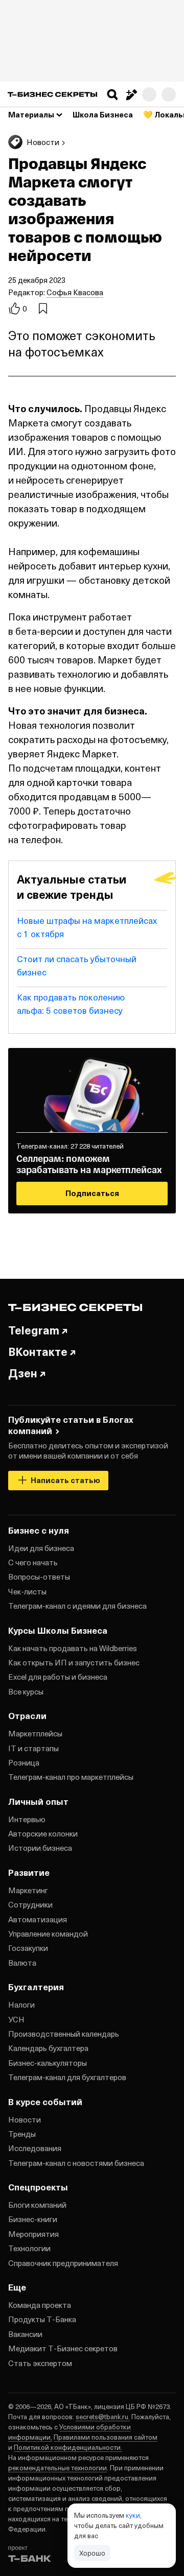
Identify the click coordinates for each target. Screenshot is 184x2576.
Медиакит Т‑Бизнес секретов (63, 2348)
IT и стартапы (33, 1748)
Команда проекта (40, 2305)
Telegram (34, 1330)
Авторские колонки (43, 1833)
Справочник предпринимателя (63, 2263)
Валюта (22, 1963)
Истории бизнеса (40, 1848)
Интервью (27, 1819)
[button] (112, 94)
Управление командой (48, 1934)
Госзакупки (28, 1948)
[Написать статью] (131, 94)
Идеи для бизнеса (41, 1548)
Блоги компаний (37, 2205)
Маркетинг (28, 1890)
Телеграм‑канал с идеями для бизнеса (77, 1606)
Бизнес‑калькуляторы (48, 2063)
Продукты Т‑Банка (42, 2319)
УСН (16, 2019)
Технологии (29, 2248)
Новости (25, 2119)
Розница (24, 1762)
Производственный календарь (64, 2034)
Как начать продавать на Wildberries (73, 1648)
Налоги (21, 2005)
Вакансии (25, 2334)
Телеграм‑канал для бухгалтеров (67, 2077)
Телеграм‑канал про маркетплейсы (71, 1777)
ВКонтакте (38, 1351)
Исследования (35, 2148)
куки (133, 2515)
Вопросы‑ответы (39, 1577)
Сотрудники (30, 1904)
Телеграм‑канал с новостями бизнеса (76, 2163)
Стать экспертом (40, 2363)
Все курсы (26, 1691)
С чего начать (33, 1562)
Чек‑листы (27, 1591)
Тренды (22, 2134)
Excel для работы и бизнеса (58, 1677)
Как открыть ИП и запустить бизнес (74, 1662)
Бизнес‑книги (33, 2219)
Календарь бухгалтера (48, 2048)
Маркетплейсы (35, 1733)
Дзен (23, 1373)
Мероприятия (33, 2234)
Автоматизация (38, 1919)
